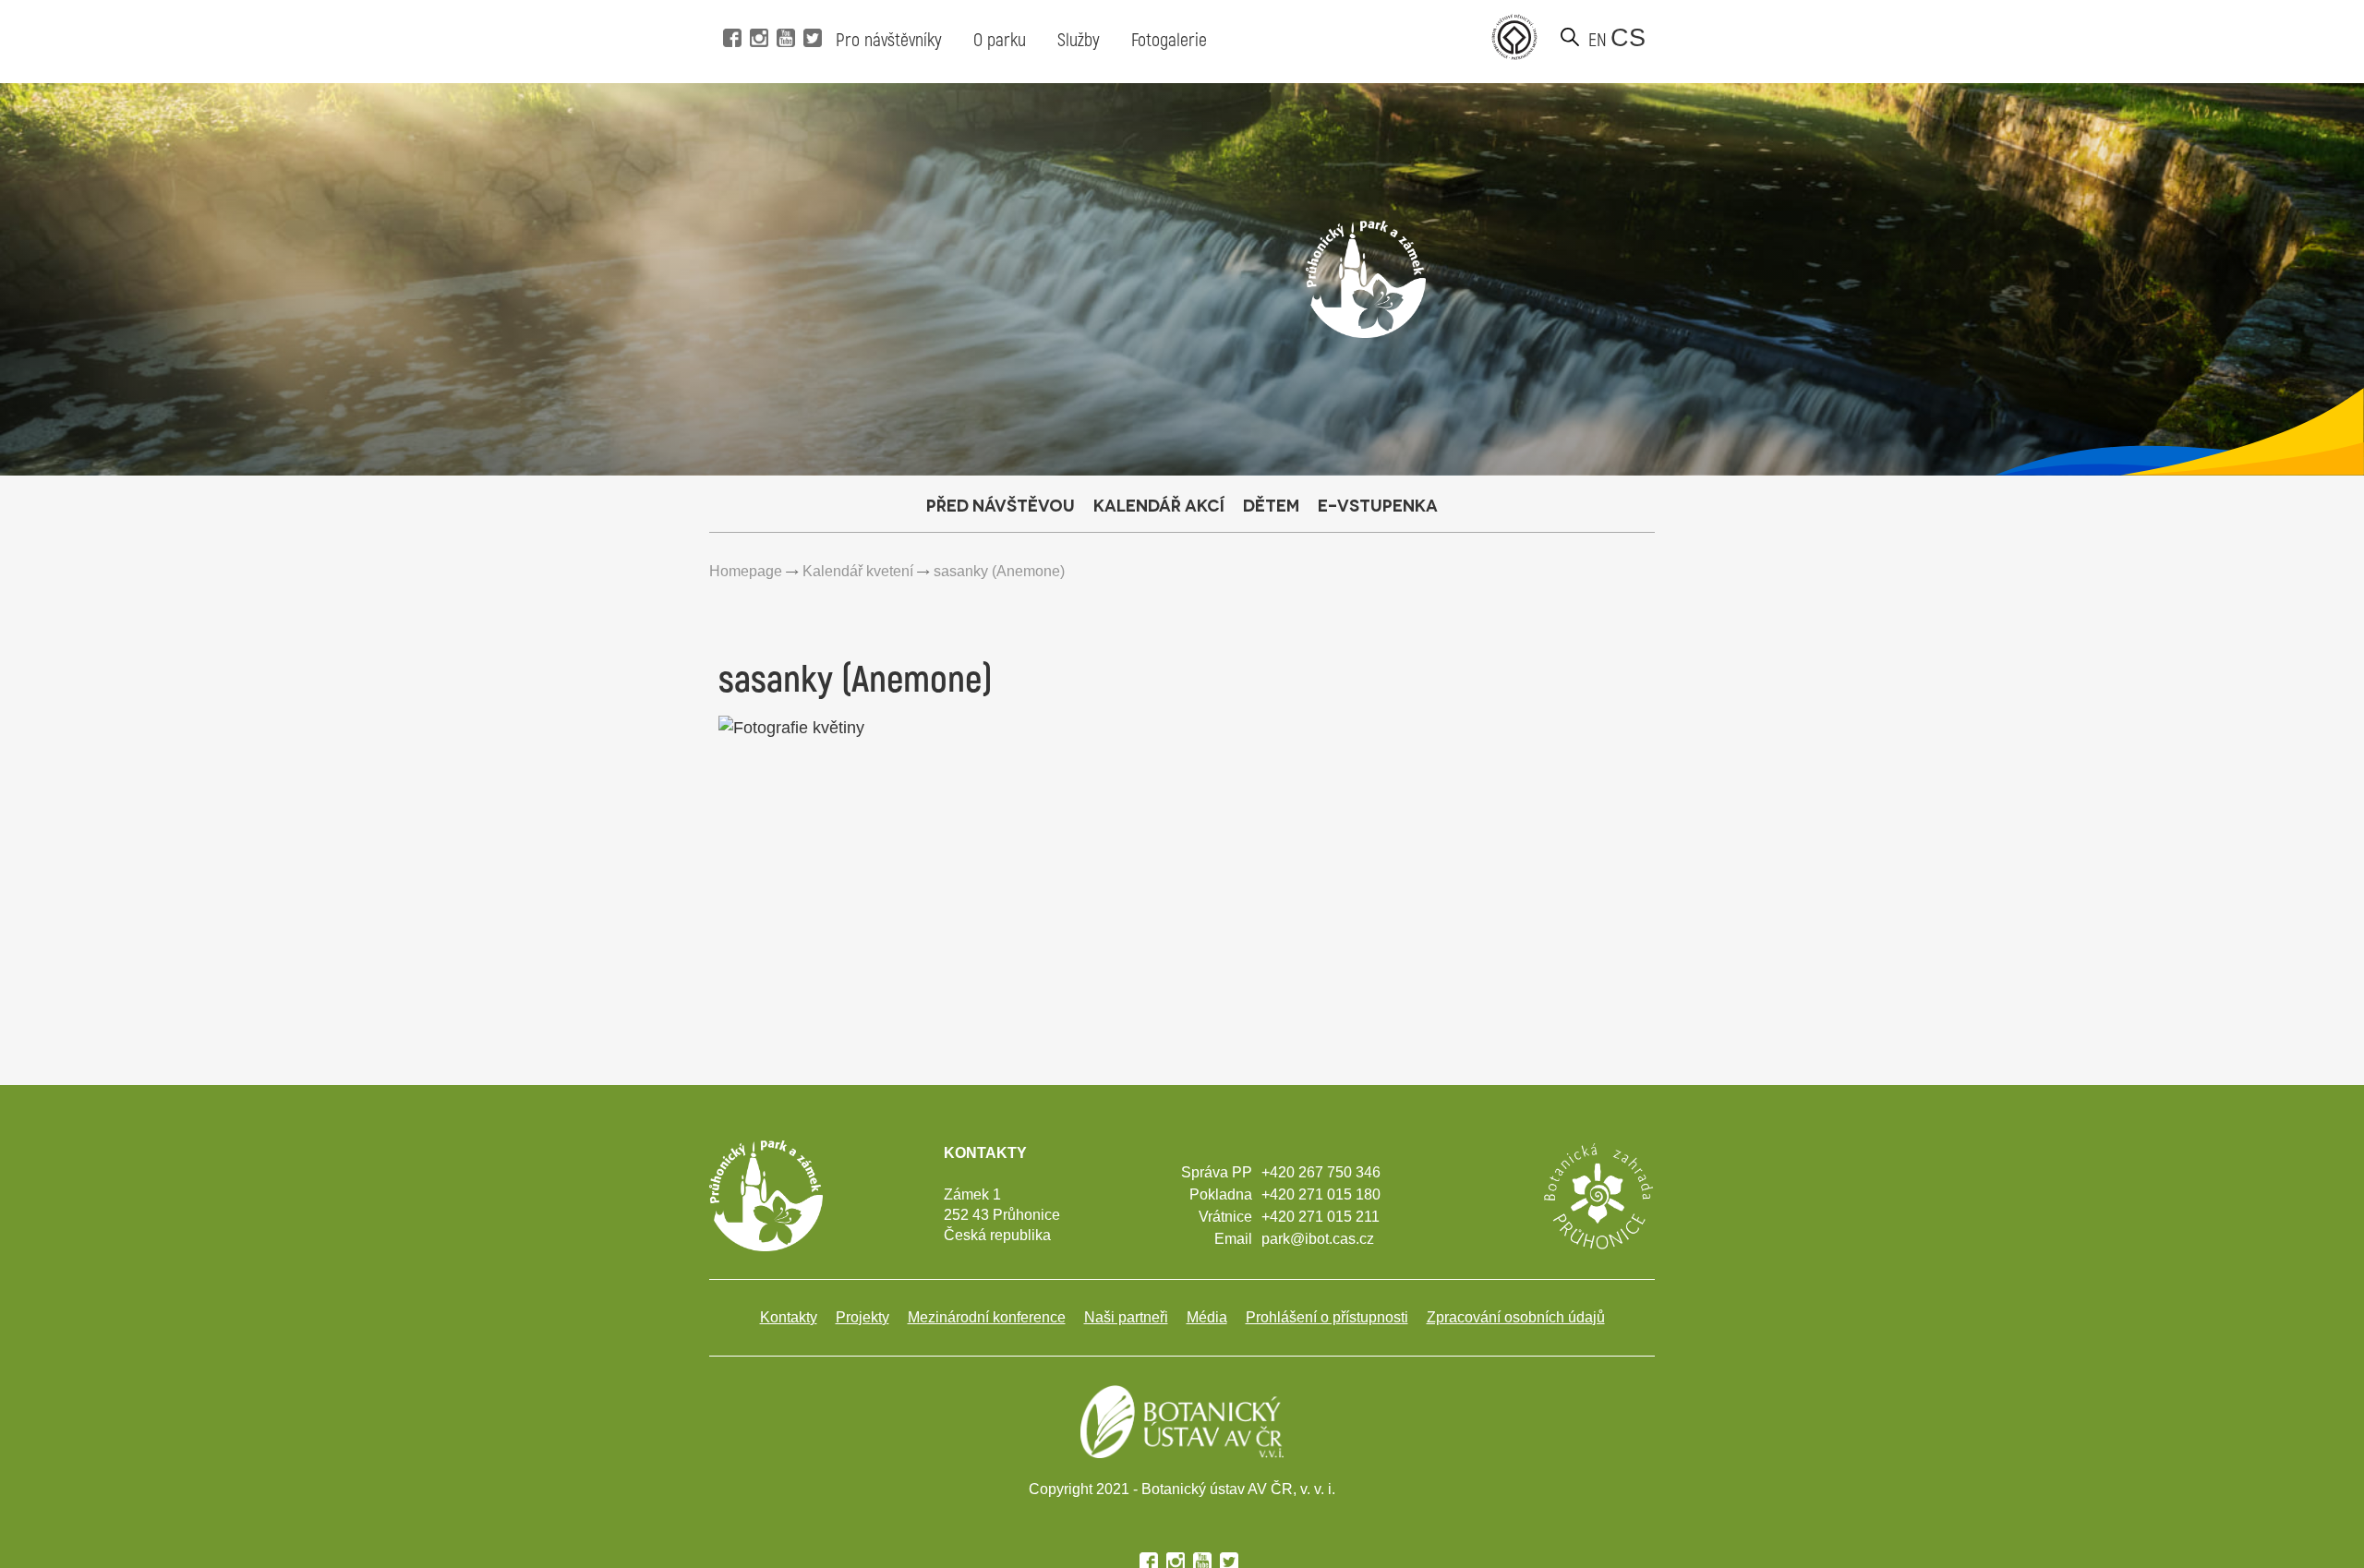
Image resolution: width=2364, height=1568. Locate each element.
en (1598, 40)
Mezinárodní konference (987, 1317)
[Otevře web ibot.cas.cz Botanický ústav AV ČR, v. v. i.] (1182, 1420)
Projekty (862, 1317)
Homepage (746, 571)
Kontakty (789, 1317)
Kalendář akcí (1159, 505)
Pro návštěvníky (889, 40)
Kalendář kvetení (858, 571)
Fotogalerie (1169, 40)
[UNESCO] (1514, 37)
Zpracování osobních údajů (1516, 1317)
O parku (1000, 40)
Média (1207, 1317)
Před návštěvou (1001, 505)
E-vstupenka (1378, 505)
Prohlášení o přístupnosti (1327, 1317)
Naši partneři (1126, 1317)
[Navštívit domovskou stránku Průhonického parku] (1366, 278)
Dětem (1271, 505)
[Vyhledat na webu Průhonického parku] (1570, 37)
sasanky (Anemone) (999, 571)
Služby (1079, 40)
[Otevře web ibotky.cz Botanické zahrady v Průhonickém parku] (1598, 1194)
